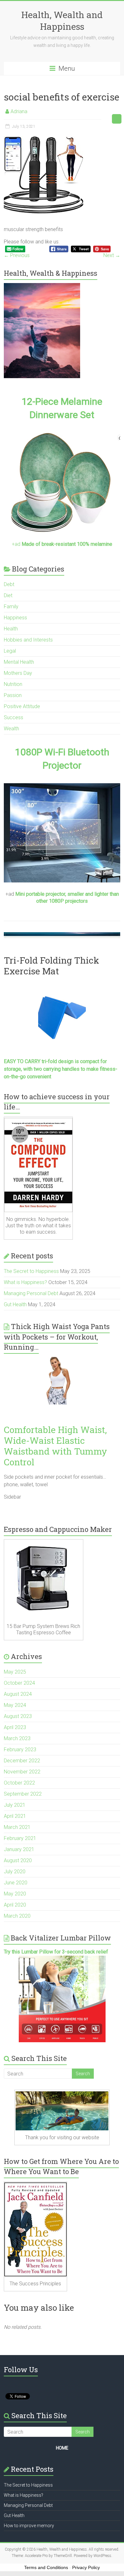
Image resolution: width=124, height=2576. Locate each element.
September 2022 (23, 1794)
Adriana (19, 111)
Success (14, 717)
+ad (62, 544)
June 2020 (16, 1883)
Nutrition (13, 684)
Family (11, 607)
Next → (112, 255)
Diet (8, 595)
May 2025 (15, 1672)
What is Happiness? (25, 1282)
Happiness (15, 618)
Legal (10, 651)
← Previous (17, 255)
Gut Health (15, 1304)
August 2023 (18, 1716)
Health (11, 629)
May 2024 (15, 1705)
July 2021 (15, 1805)
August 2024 (18, 1694)
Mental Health (19, 662)
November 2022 (22, 1772)
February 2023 (20, 1750)
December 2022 (22, 1761)
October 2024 (19, 1683)
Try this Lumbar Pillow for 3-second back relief (56, 1952)
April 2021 (15, 1816)
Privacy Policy (86, 2567)
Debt (9, 584)
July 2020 (15, 1872)
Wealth (11, 729)
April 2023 (15, 1727)
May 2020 (15, 1894)
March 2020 (17, 1916)
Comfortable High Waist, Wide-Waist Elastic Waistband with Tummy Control (55, 1446)
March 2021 (17, 1827)
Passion (13, 695)
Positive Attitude (22, 706)
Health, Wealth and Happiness (62, 21)
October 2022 (19, 1783)
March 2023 (17, 1738)
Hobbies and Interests (28, 640)
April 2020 (15, 1905)
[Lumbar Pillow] (62, 1999)
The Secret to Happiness (31, 1271)
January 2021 (19, 1849)
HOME (62, 2448)
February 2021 (20, 1838)
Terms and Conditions (46, 2567)
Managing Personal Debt (31, 1293)
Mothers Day (18, 673)
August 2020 (18, 1860)
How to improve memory (29, 2526)
